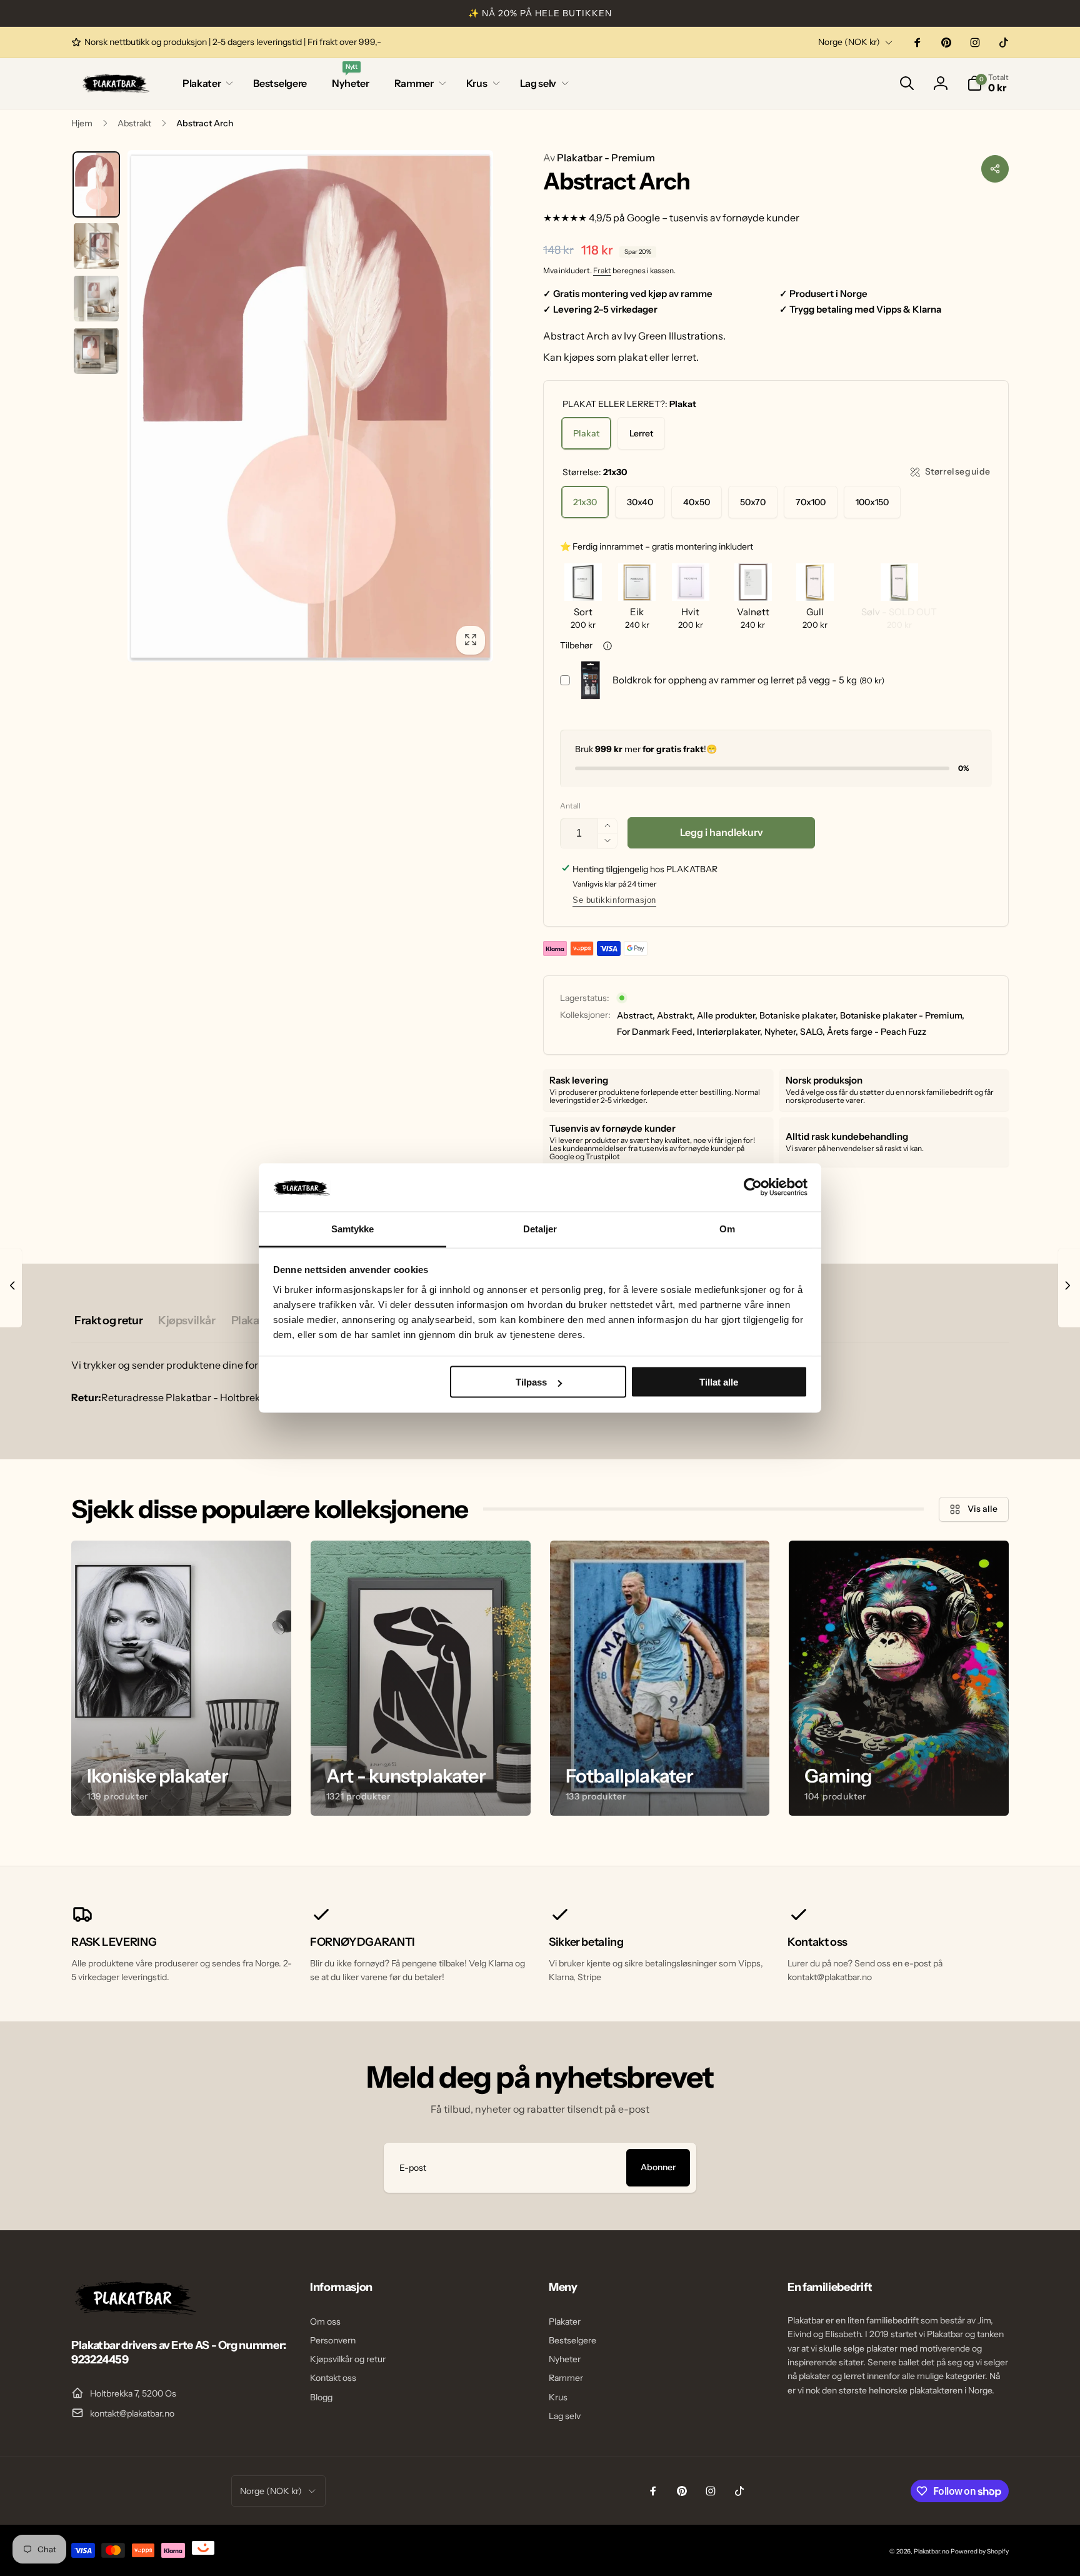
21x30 (585, 502)
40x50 (697, 502)
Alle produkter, (727, 1015)
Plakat (586, 433)
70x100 (811, 502)
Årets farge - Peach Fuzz (877, 1032)
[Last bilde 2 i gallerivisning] (96, 246)
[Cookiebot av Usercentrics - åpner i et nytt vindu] (753, 1187)
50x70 (753, 502)
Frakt (602, 270)
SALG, (812, 1032)
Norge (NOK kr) (849, 42)
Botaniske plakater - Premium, (902, 1015)
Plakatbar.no (932, 2551)
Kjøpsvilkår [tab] (187, 1321)
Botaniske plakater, (799, 1015)
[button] (205, 83)
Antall (570, 806)
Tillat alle (719, 1382)
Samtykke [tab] (353, 1228)
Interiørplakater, (730, 1032)
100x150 (872, 502)
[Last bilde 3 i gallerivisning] (96, 298)
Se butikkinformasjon (614, 900)
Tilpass (531, 1382)
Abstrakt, (676, 1015)
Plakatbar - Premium (599, 158)
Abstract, (636, 1015)
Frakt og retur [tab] (108, 1321)
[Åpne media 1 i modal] (310, 406)
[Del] (995, 169)
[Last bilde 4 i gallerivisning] (96, 351)
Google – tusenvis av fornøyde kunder (713, 218)
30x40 (640, 502)
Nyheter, (781, 1032)
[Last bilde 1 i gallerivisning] (96, 185)
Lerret (641, 433)
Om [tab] (727, 1228)
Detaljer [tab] (540, 1228)
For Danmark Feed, (656, 1032)
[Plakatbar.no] (134, 2312)
